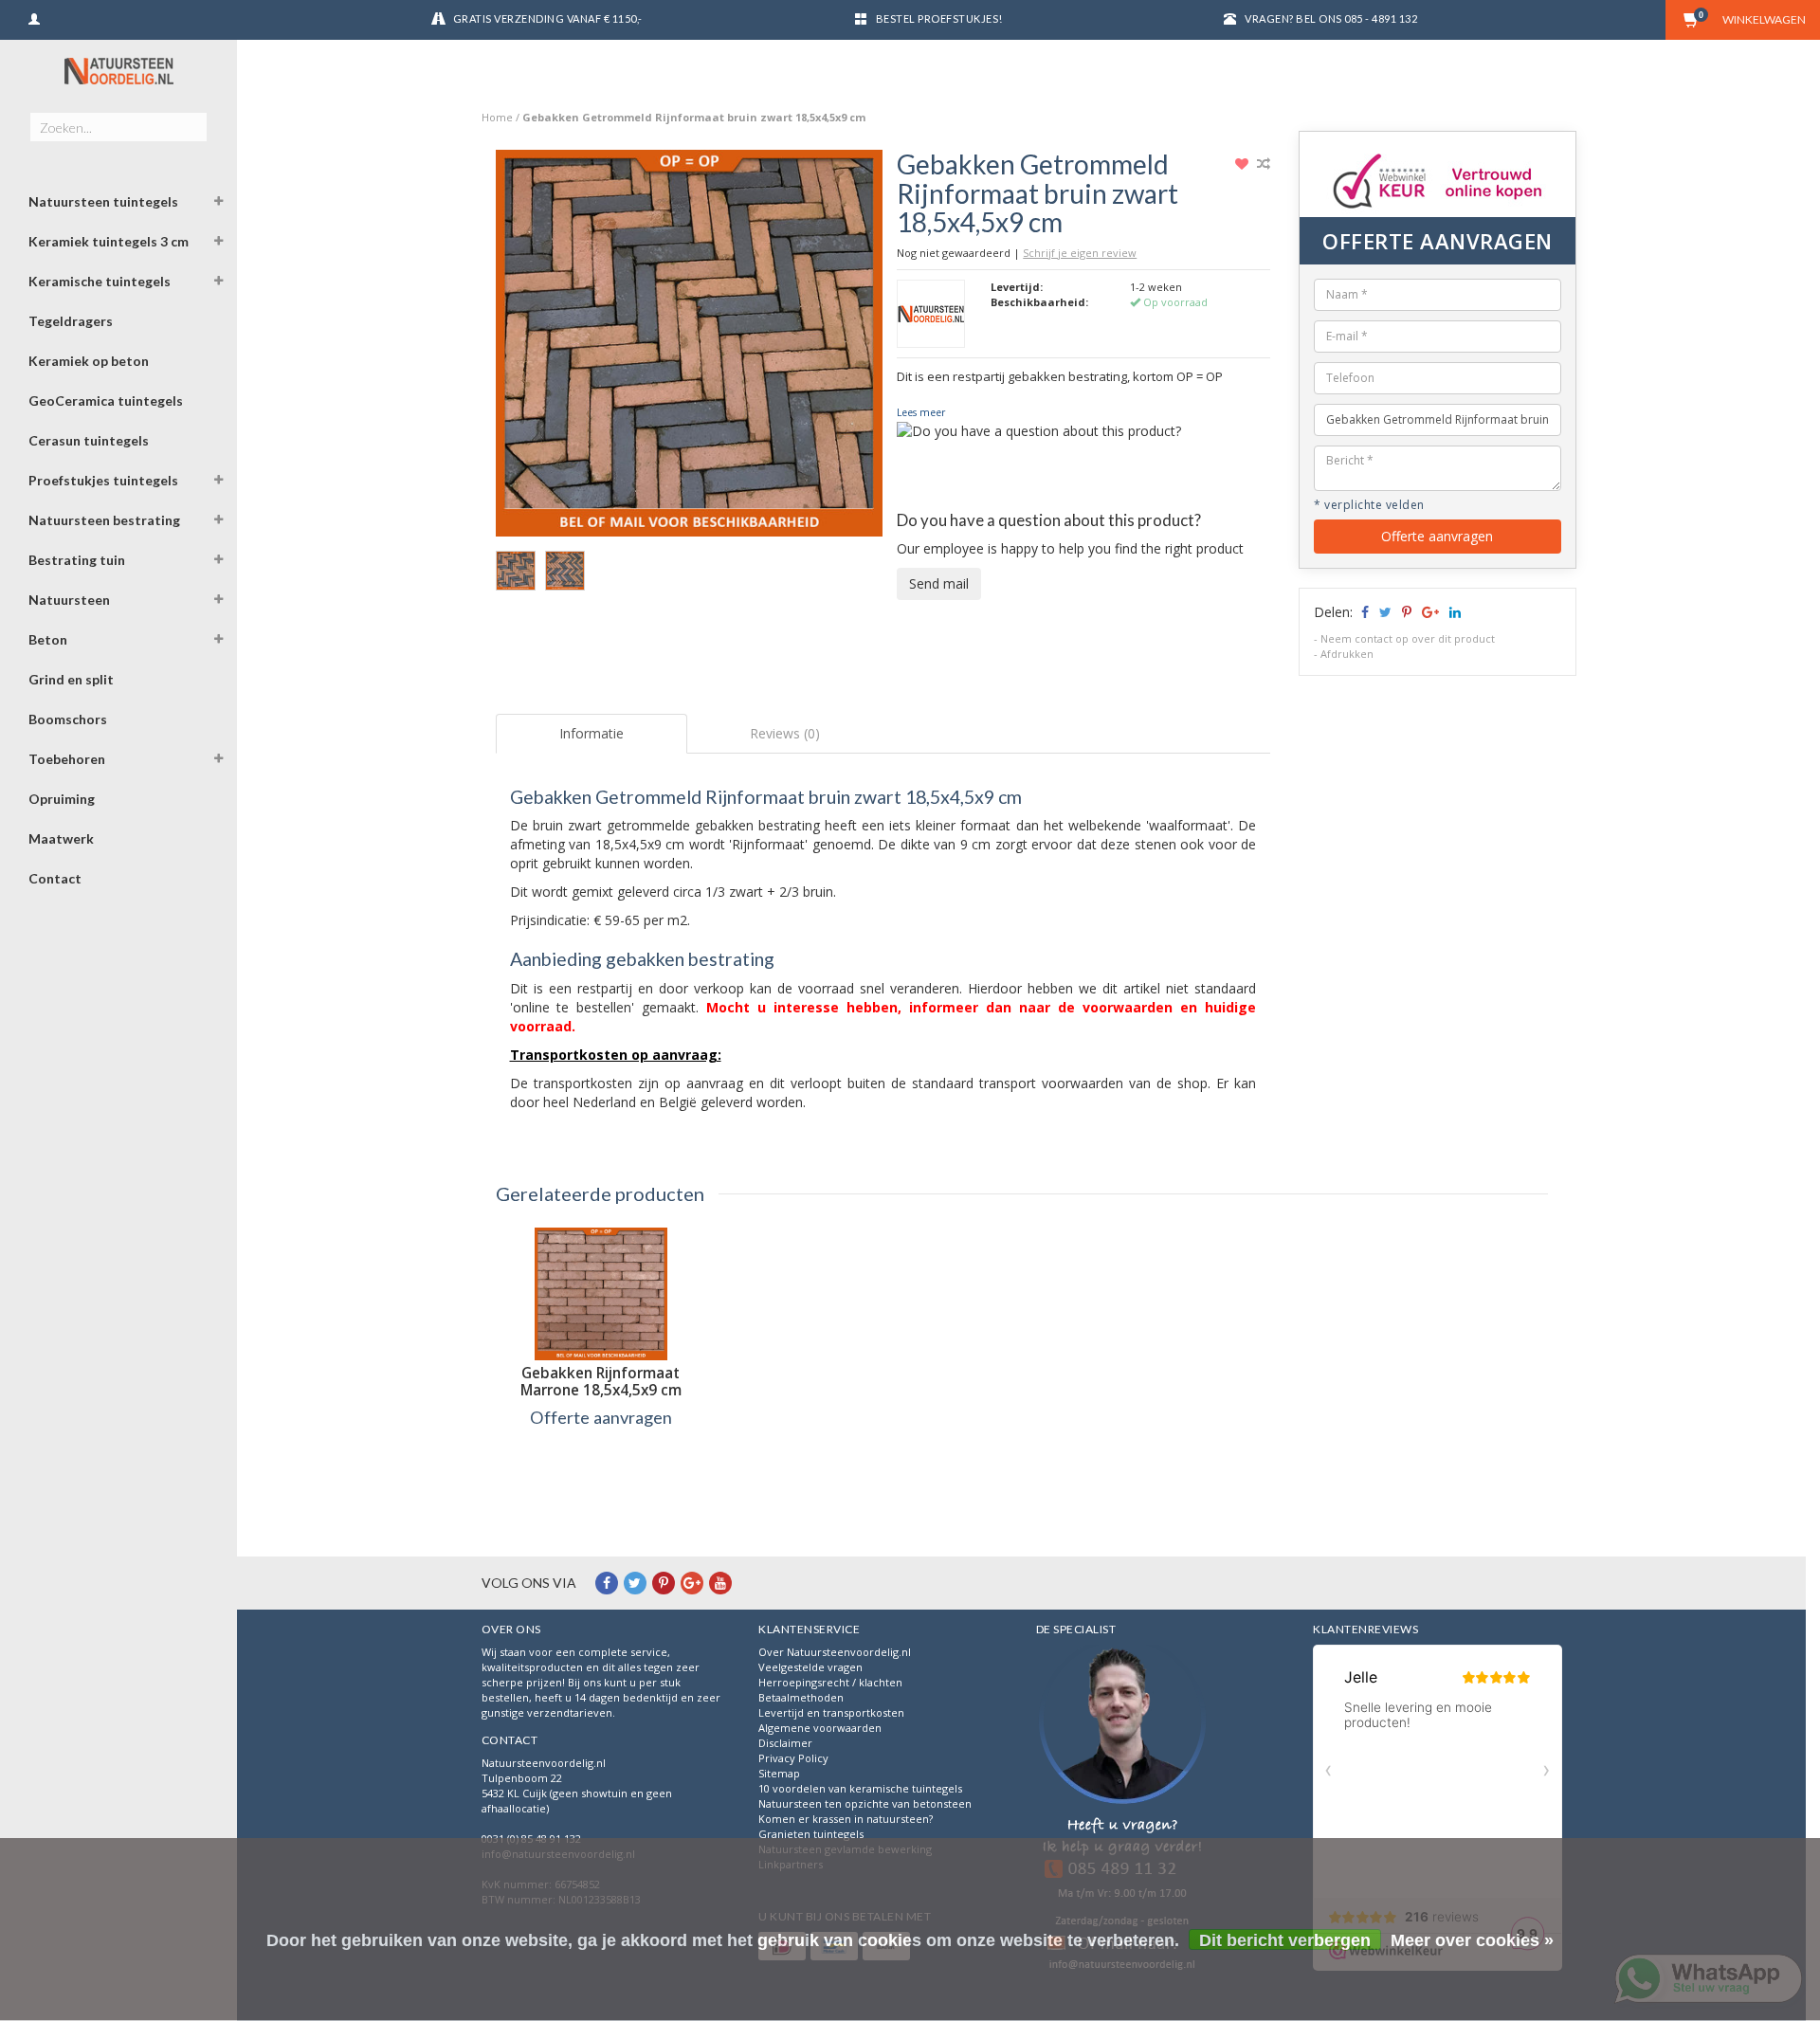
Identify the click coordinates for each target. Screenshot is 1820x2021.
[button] (219, 204)
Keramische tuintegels (100, 281)
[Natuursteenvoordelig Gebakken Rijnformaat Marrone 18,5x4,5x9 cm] (601, 1294)
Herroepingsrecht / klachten (830, 1682)
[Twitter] (635, 1583)
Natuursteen (69, 600)
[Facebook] (607, 1583)
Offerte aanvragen (1437, 536)
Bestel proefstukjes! (939, 18)
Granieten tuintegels (811, 1834)
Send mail (939, 583)
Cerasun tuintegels (89, 440)
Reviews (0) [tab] (785, 733)
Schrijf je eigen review (1080, 253)
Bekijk (601, 1457)
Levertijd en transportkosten (831, 1712)
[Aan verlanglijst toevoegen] (1244, 164)
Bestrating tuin (77, 560)
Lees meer (921, 412)
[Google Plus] (692, 1583)
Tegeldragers (71, 321)
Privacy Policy (793, 1758)
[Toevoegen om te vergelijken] (1264, 164)
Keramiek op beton (89, 361)
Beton (48, 639)
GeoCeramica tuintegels (106, 401)
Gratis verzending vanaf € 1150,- (548, 18)
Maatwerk (61, 838)
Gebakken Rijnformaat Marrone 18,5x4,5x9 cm (601, 1382)
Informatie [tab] (591, 733)
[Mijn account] (34, 17)
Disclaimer (785, 1743)
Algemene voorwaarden (820, 1728)
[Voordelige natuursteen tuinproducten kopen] (118, 71)
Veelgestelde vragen (810, 1667)
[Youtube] (720, 1583)
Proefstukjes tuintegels (103, 480)
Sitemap (779, 1773)
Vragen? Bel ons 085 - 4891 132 (1331, 18)
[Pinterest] (664, 1583)
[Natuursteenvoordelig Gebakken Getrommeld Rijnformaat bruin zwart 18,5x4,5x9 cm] (690, 348)
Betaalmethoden (801, 1697)
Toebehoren (67, 759)
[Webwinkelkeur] (1122, 1810)
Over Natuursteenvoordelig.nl (835, 1652)
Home (497, 117)
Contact (55, 878)
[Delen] (1364, 612)
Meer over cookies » (1472, 1940)
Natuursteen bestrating (104, 520)
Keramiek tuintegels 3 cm (109, 241)
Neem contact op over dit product (1408, 638)
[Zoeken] (192, 117)
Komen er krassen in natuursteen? (846, 1819)
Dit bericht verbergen (1285, 1940)
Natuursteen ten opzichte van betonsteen (865, 1803)
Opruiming (62, 799)
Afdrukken (1347, 654)
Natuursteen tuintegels (103, 201)
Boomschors (68, 719)
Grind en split (71, 679)
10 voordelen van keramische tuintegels (860, 1788)
